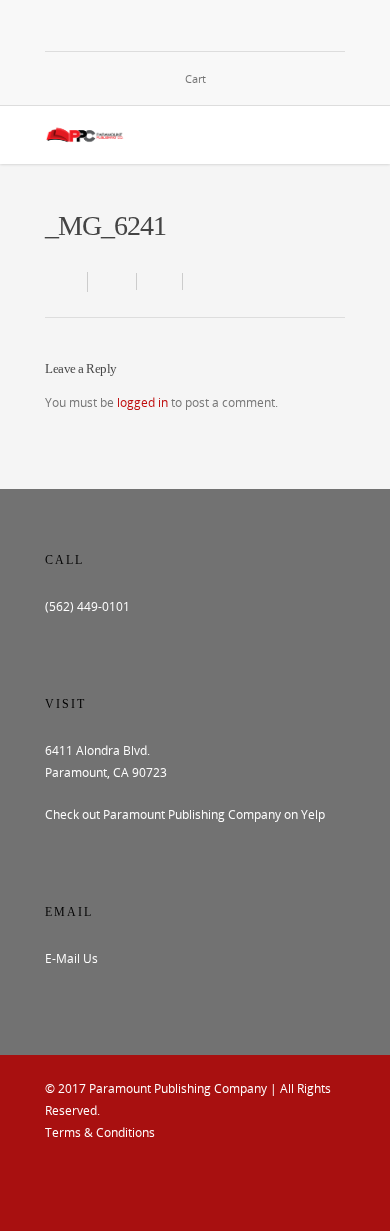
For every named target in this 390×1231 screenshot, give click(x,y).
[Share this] (112, 281)
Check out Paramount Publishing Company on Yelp (185, 814)
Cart (195, 78)
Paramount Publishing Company (178, 1088)
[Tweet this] (160, 281)
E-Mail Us (71, 958)
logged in (142, 402)
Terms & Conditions (100, 1132)
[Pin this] (201, 281)
